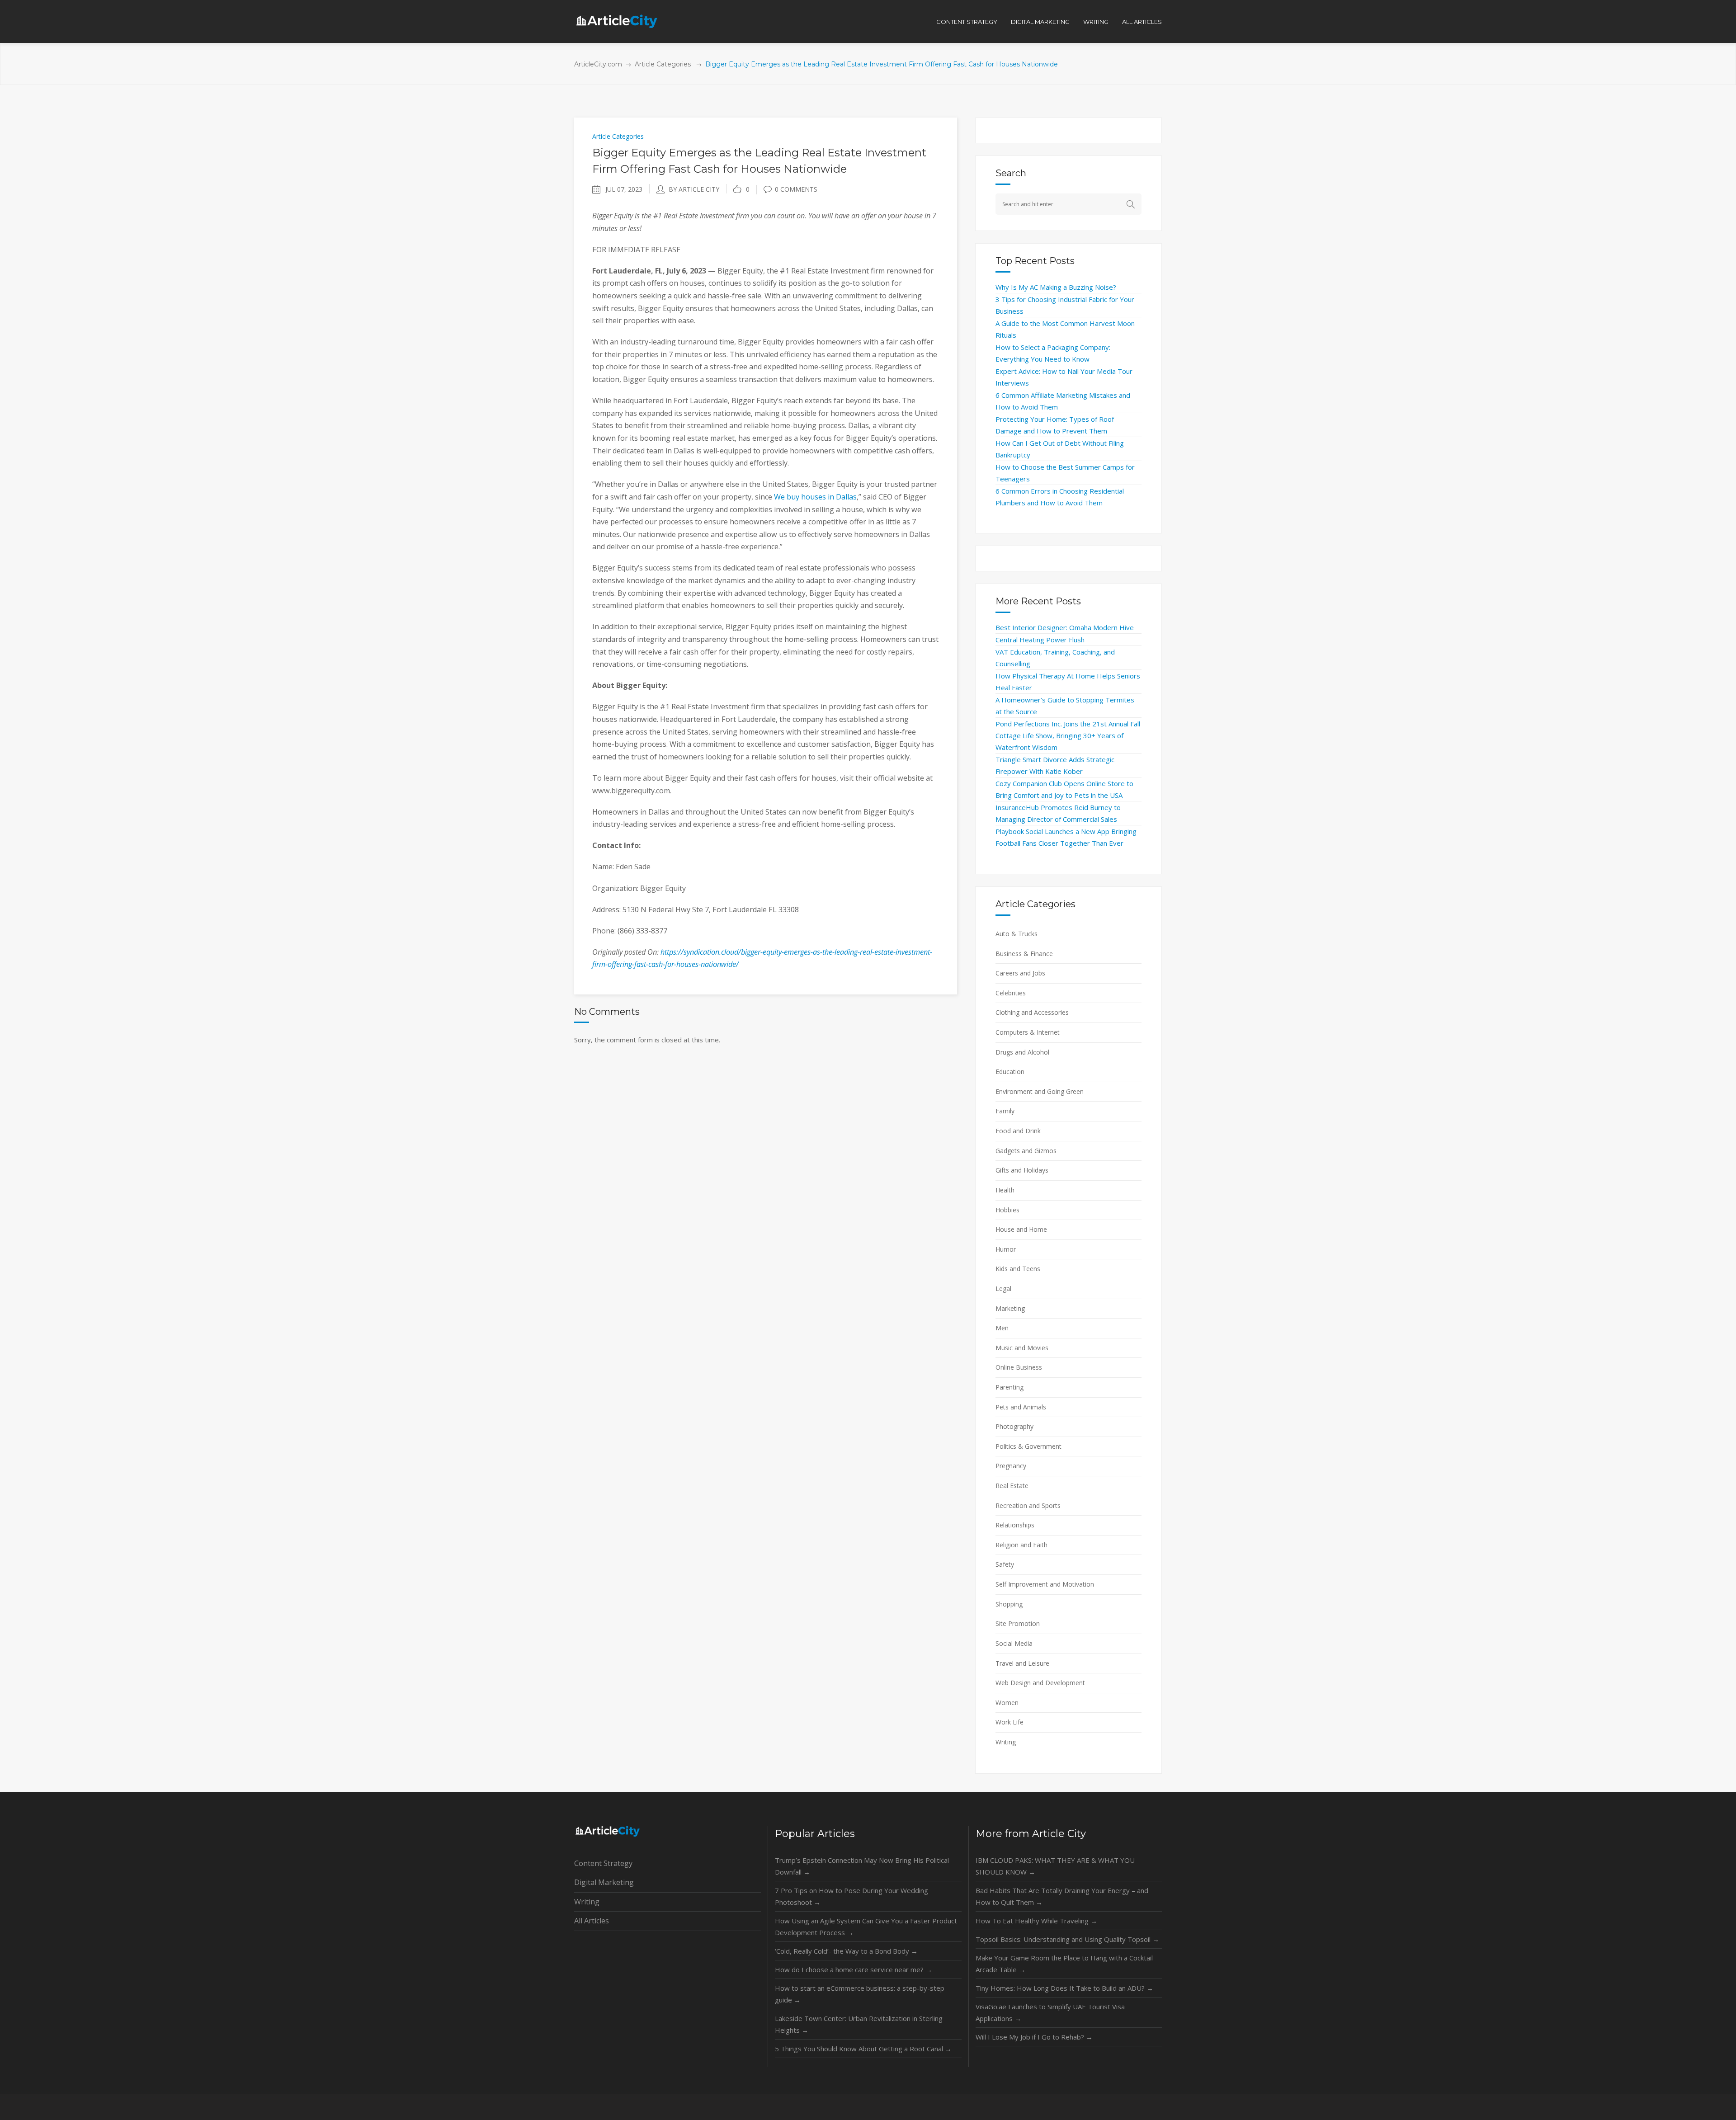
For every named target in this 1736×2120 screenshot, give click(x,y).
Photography (1014, 1426)
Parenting (1010, 1387)
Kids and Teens (1018, 1269)
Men (1002, 1328)
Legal (1003, 1288)
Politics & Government (1028, 1446)
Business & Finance (1024, 954)
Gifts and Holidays (1022, 1170)
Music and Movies (1022, 1348)
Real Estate (1012, 1486)
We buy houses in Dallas (815, 497)
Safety (1005, 1564)
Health (1005, 1190)
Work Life (1010, 1722)
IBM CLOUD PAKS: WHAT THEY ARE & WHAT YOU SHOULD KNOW (1055, 1866)
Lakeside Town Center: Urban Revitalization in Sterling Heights (859, 2024)
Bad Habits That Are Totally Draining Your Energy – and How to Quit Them (1062, 1896)
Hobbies (1007, 1210)
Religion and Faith (1021, 1545)
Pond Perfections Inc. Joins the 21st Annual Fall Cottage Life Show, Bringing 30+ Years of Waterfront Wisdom (1068, 735)
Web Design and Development (1040, 1683)
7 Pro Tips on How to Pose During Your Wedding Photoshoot (851, 1896)
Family (1005, 1111)
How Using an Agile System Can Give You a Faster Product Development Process (866, 1927)
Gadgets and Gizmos (1026, 1151)
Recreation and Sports (1028, 1505)
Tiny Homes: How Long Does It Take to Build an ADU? (1064, 1988)
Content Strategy (603, 1863)
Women (1007, 1703)
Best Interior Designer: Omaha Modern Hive (1065, 627)
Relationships (1015, 1525)
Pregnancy (1011, 1466)
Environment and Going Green (1040, 1091)
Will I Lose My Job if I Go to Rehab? (1034, 2037)
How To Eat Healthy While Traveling (1036, 1921)
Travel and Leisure (1022, 1663)
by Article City (694, 189)
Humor (1006, 1249)
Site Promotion (1018, 1623)
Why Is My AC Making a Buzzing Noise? (1056, 287)
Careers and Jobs (1020, 973)
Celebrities (1011, 993)
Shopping (1009, 1604)
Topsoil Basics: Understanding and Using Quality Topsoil (1067, 1939)
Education (1010, 1072)
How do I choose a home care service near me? (854, 1969)
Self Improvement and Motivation (1045, 1584)
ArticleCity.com (598, 64)
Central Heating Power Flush (1040, 640)
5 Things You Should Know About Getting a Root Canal (863, 2049)
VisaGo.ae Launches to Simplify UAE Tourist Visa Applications (1050, 2012)
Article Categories (663, 64)
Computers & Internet (1028, 1032)
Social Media (1014, 1643)
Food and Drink (1018, 1131)
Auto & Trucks (1017, 934)
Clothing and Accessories (1032, 1012)
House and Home (1021, 1229)
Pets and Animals (1021, 1407)
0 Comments (796, 189)
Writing (1006, 1742)
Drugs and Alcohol (1022, 1052)
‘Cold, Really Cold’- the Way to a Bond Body (846, 1951)
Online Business (1019, 1367)
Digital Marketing (604, 1882)
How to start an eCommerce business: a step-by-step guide (860, 1994)
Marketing (1010, 1308)
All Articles (592, 1921)
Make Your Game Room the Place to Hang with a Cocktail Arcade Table (1064, 1964)
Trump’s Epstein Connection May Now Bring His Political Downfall (862, 1866)
